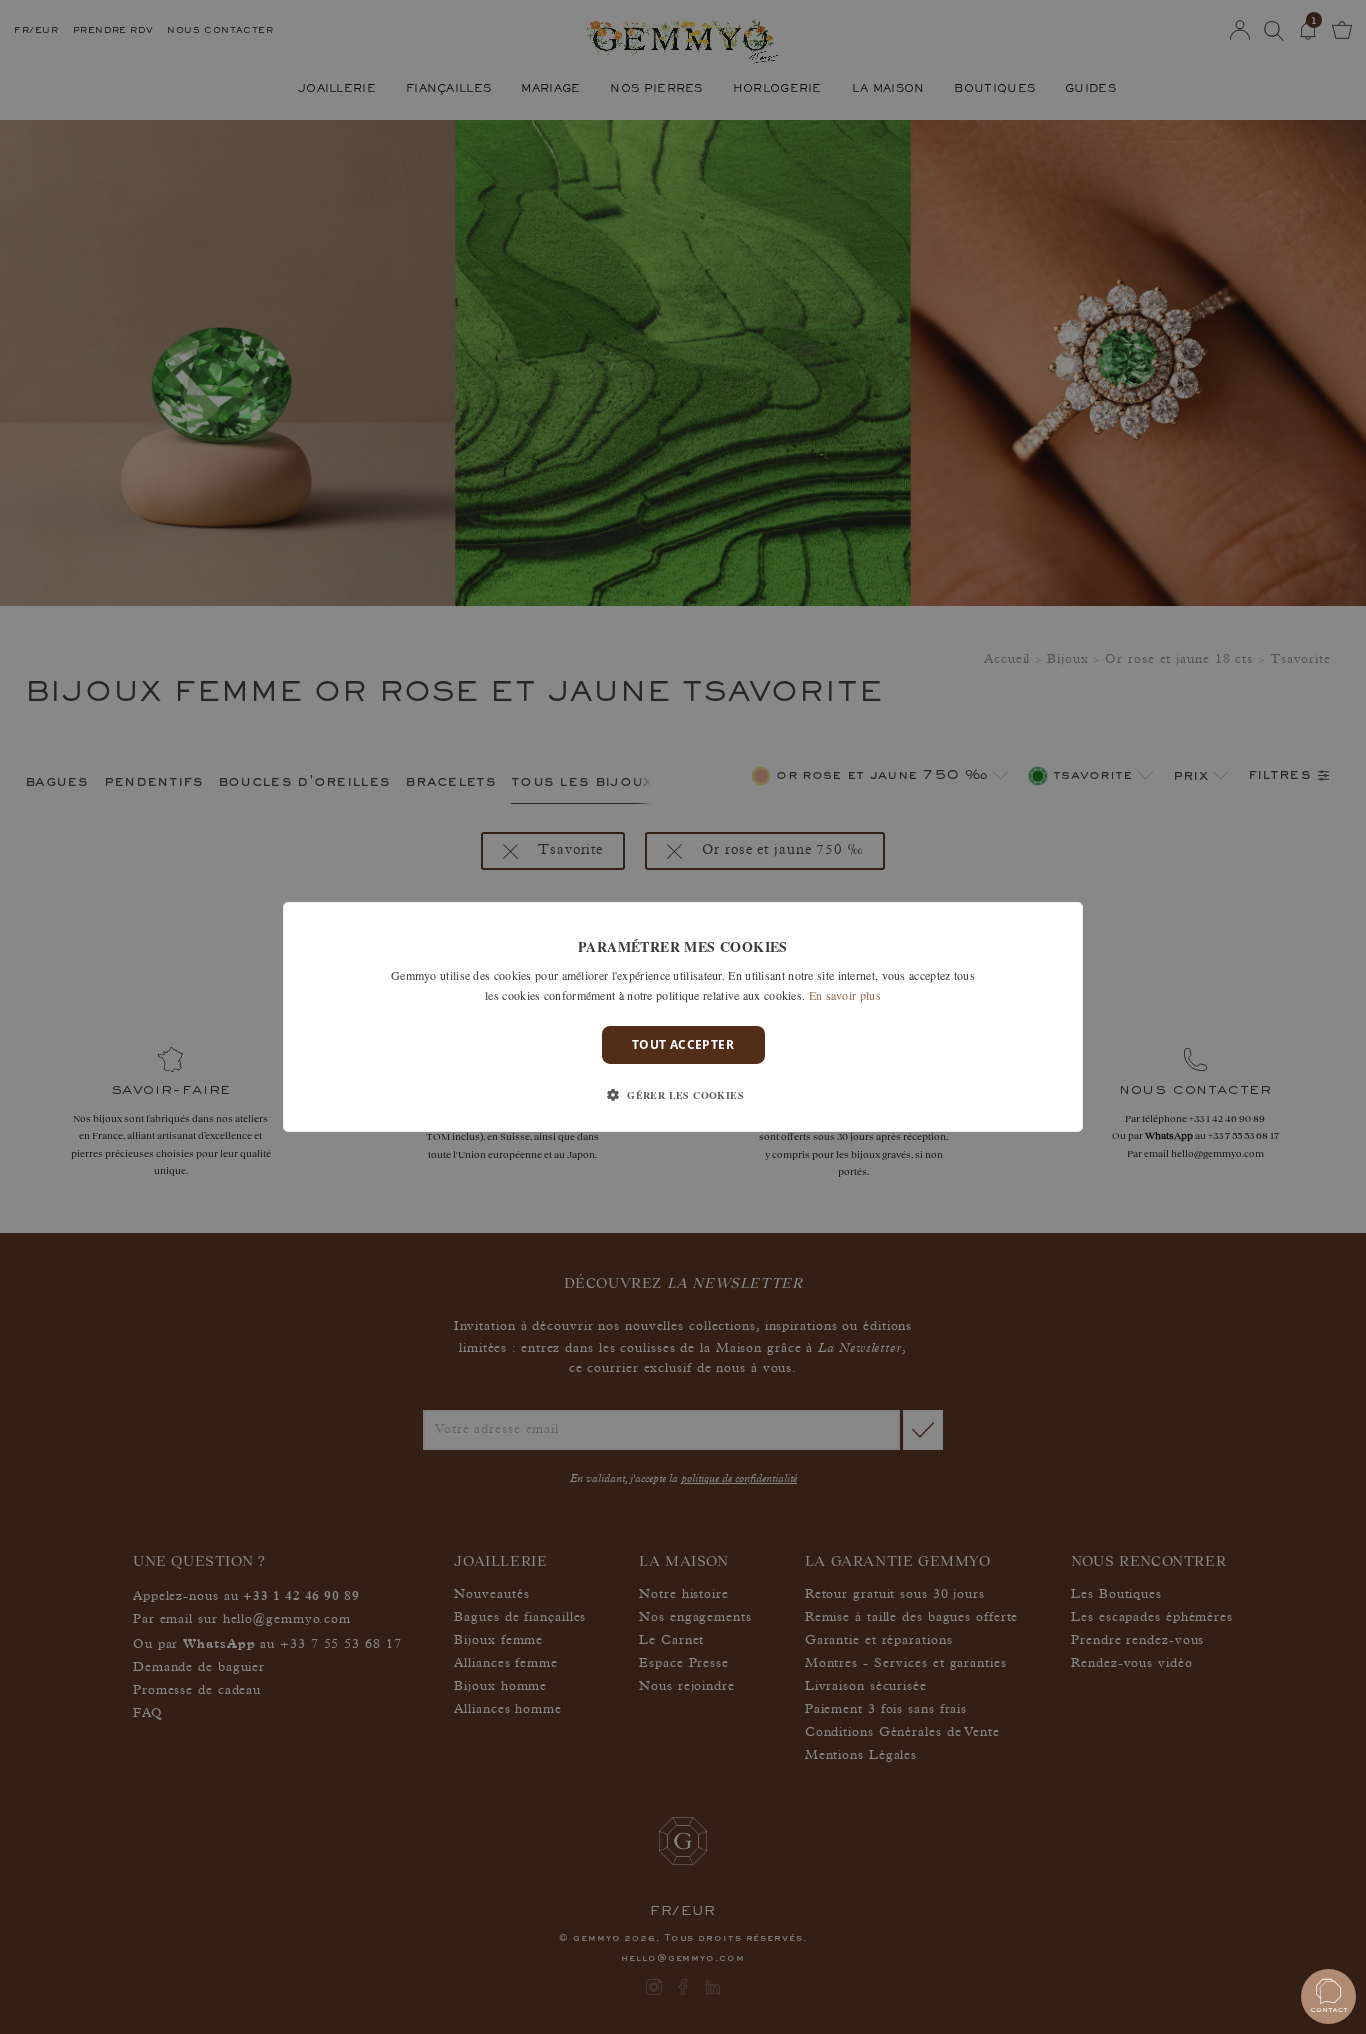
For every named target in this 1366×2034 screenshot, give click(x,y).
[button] (683, 1095)
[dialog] (683, 1017)
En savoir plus (845, 995)
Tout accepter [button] (683, 1044)
